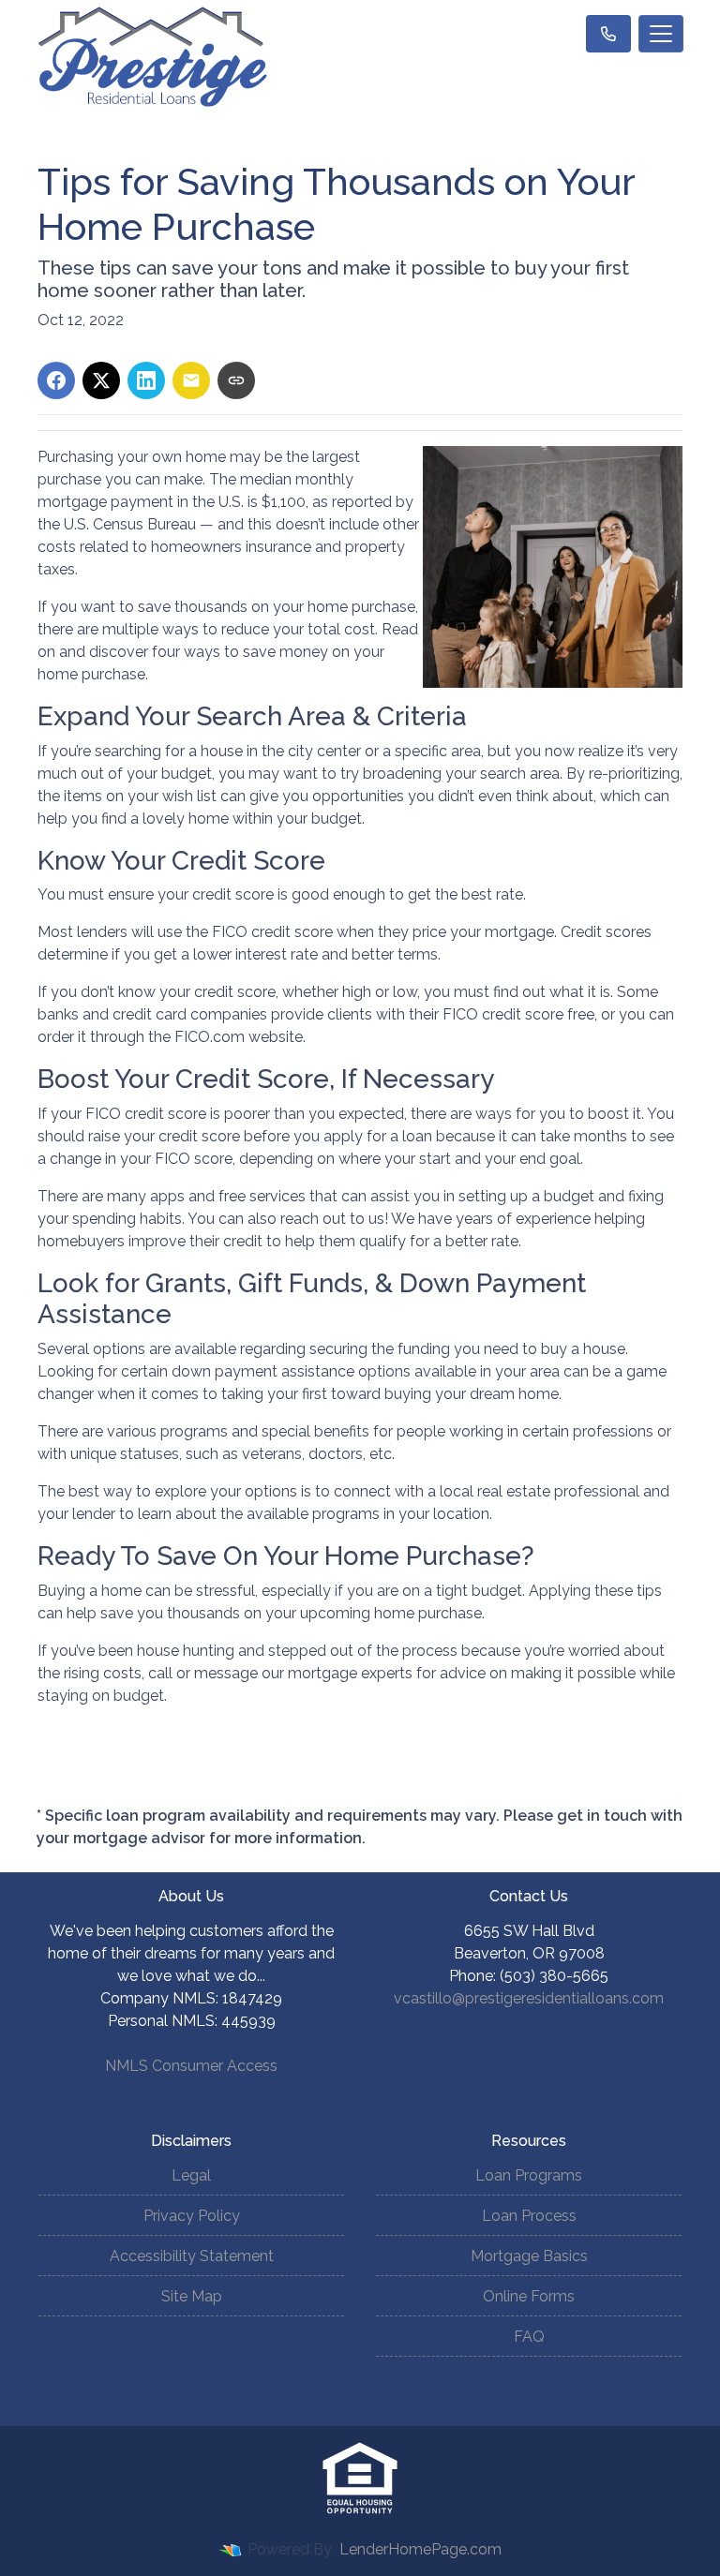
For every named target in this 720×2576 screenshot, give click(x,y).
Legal (191, 2175)
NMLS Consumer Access (191, 2066)
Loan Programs (529, 2175)
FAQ (529, 2337)
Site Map (192, 2296)
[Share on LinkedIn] (146, 380)
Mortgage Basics (529, 2256)
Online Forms (529, 2296)
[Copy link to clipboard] (236, 380)
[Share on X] (101, 380)
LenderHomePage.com (420, 2549)
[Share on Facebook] (56, 380)
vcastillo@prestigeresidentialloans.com (529, 1998)
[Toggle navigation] (661, 34)
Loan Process (529, 2216)
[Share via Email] (191, 380)
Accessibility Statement (192, 2256)
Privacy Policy (192, 2216)
